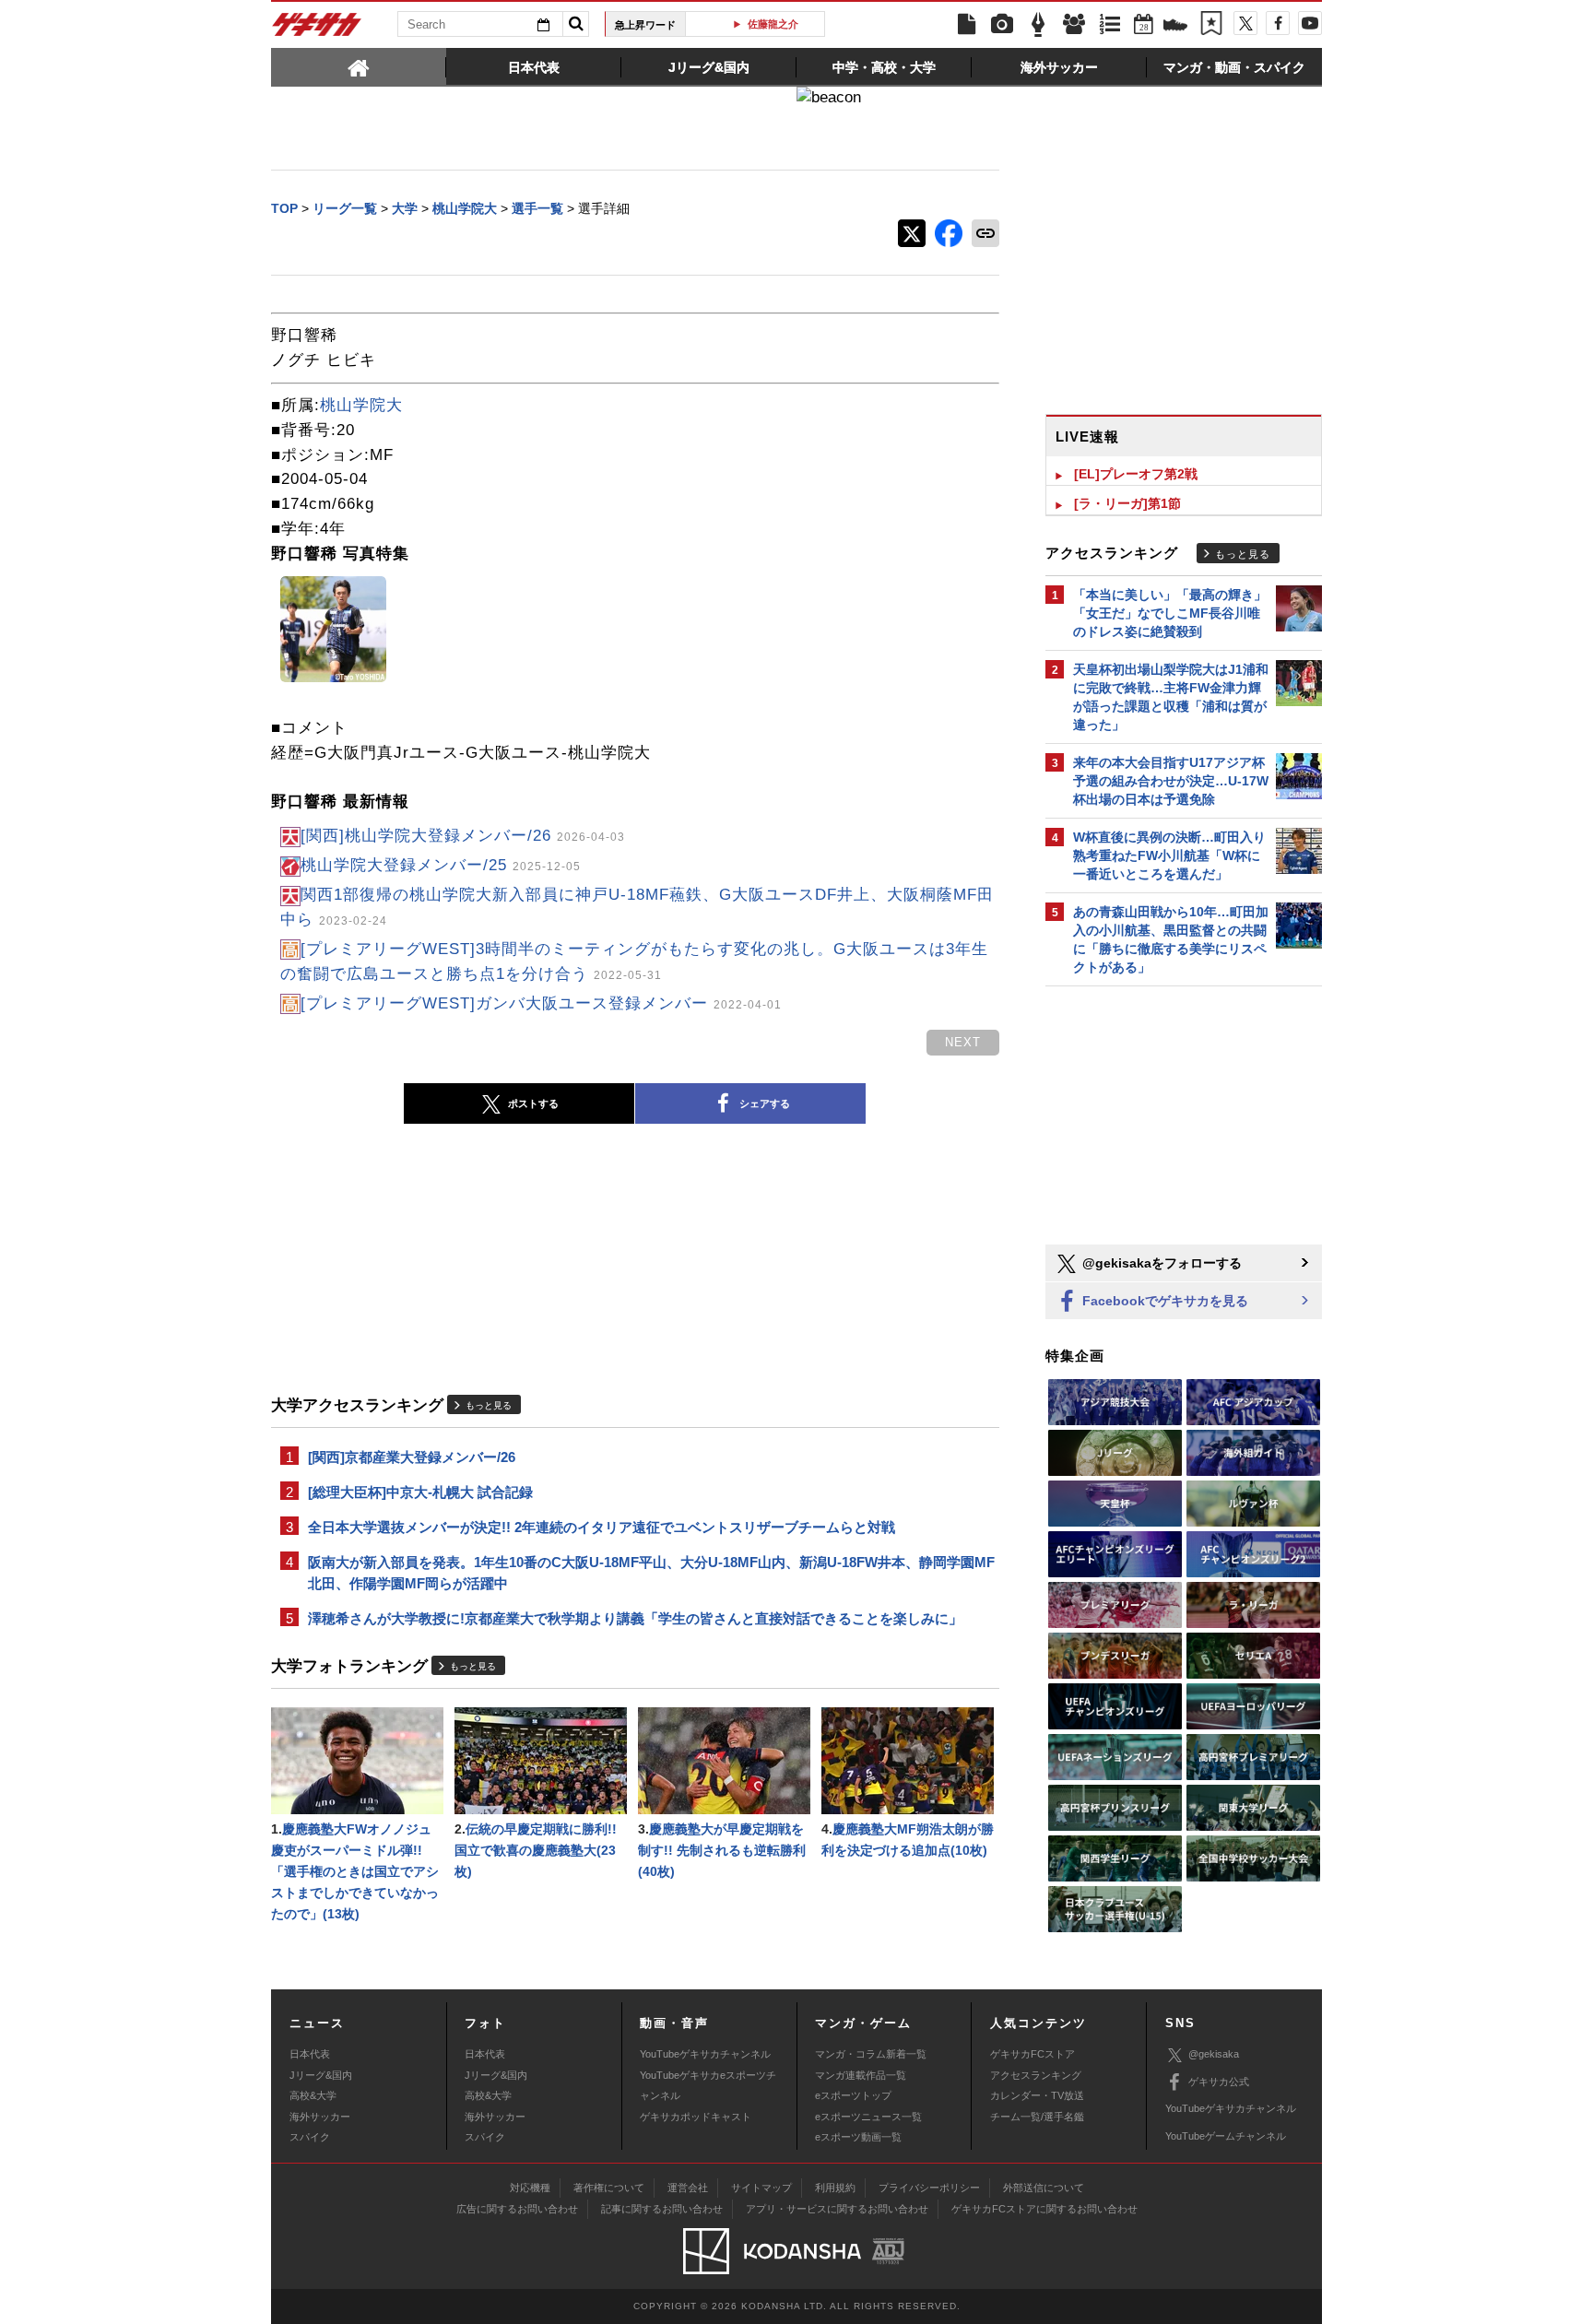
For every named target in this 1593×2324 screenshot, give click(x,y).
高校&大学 (313, 2095)
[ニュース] (966, 25)
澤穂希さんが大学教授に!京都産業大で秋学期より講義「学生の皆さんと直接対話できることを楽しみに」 (635, 1618)
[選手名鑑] (1074, 25)
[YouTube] (1310, 23)
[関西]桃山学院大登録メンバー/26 (463, 836)
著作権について (609, 2188)
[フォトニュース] (1002, 25)
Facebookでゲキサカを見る (1163, 1301)
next (963, 1042)
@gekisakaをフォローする (1160, 1263)
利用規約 (835, 2188)
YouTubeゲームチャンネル (1226, 2136)
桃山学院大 (361, 405)
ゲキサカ (317, 29)
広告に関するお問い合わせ (517, 2209)
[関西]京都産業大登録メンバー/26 (412, 1457)
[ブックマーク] (1211, 25)
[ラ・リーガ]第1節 (1127, 503)
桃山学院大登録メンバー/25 (441, 865)
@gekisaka (1214, 2054)
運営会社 (688, 2188)
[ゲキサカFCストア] (1175, 27)
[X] (1245, 23)
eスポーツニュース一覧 (868, 2117)
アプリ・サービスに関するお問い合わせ (837, 2209)
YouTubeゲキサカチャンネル (705, 2054)
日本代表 (310, 2054)
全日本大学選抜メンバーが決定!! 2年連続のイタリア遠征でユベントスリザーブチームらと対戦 (602, 1527)
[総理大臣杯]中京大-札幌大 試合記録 (420, 1492)
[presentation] (359, 66)
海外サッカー (320, 2117)
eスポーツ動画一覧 (858, 2137)
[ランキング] (1110, 25)
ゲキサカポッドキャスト (696, 2117)
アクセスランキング (1036, 2075)
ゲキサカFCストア (1032, 2054)
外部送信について (1044, 2188)
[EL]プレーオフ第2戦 (1136, 474)
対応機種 (530, 2188)
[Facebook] (1278, 23)
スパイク (310, 2137)
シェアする (765, 1103)
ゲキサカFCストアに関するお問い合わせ (1044, 2209)
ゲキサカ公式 (1219, 2082)
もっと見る (489, 1405)
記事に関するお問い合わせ (662, 2209)
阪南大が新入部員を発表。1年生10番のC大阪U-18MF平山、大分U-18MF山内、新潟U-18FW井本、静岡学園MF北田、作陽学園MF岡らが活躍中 (651, 1573)
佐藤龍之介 (762, 24)
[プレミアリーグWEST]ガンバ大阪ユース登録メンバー (541, 1003)
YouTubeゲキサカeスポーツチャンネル (708, 2085)
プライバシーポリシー (929, 2188)
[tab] (359, 66)
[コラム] (1038, 25)
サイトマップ (761, 2188)
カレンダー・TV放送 (1037, 2095)
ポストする (533, 1103)
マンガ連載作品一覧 (861, 2075)
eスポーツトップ (853, 2095)
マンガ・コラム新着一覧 (871, 2054)
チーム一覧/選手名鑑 (1037, 2117)
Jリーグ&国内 (321, 2075)
